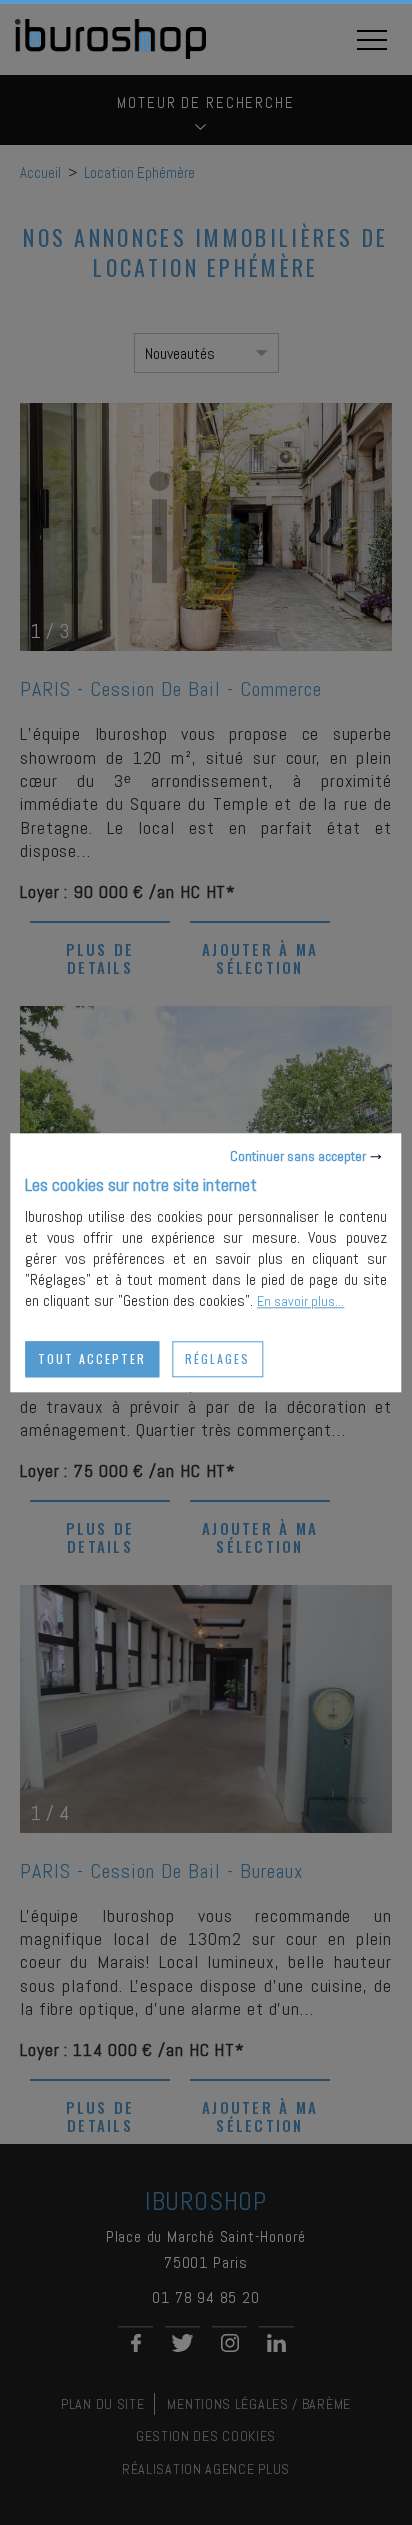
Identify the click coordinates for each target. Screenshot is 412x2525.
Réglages (217, 1358)
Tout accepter (92, 1358)
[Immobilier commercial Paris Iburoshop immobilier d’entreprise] (110, 55)
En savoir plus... (300, 1301)
